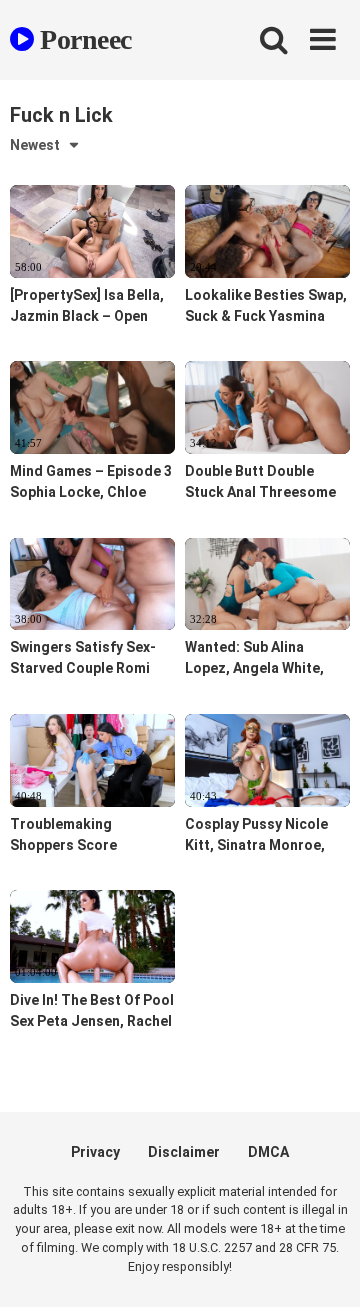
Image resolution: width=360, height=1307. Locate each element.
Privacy (95, 1152)
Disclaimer (184, 1152)
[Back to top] (323, 1266)
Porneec (83, 39)
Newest (35, 145)
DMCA (268, 1152)
